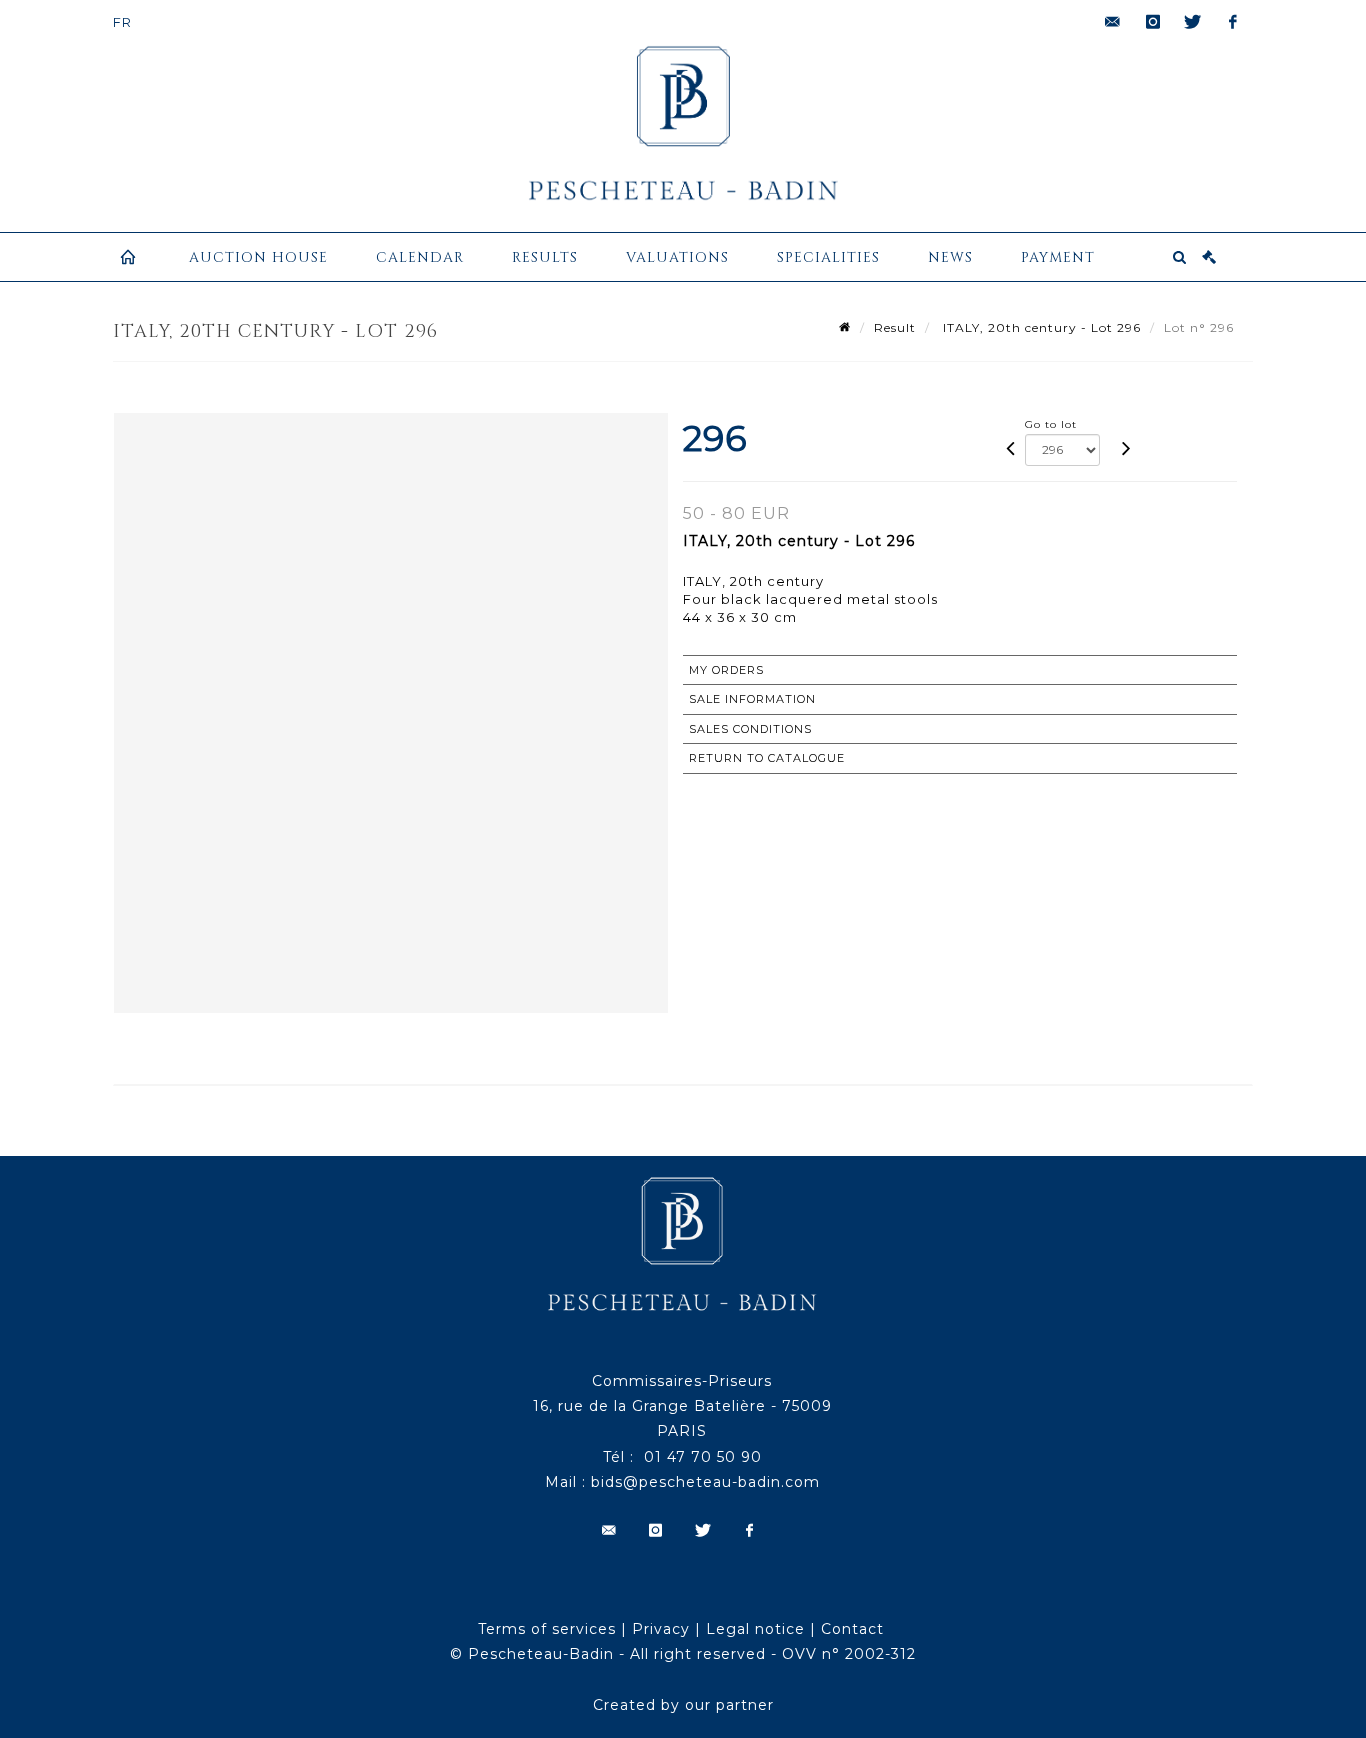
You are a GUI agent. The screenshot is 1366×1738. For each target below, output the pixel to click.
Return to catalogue (767, 758)
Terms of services (547, 1629)
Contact (852, 1629)
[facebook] (1233, 22)
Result (895, 327)
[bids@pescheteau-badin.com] (1113, 22)
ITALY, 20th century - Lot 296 (1040, 327)
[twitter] (1193, 22)
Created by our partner (683, 1705)
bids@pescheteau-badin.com (705, 1482)
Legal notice (755, 1629)
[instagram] (1153, 22)
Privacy (661, 1629)
